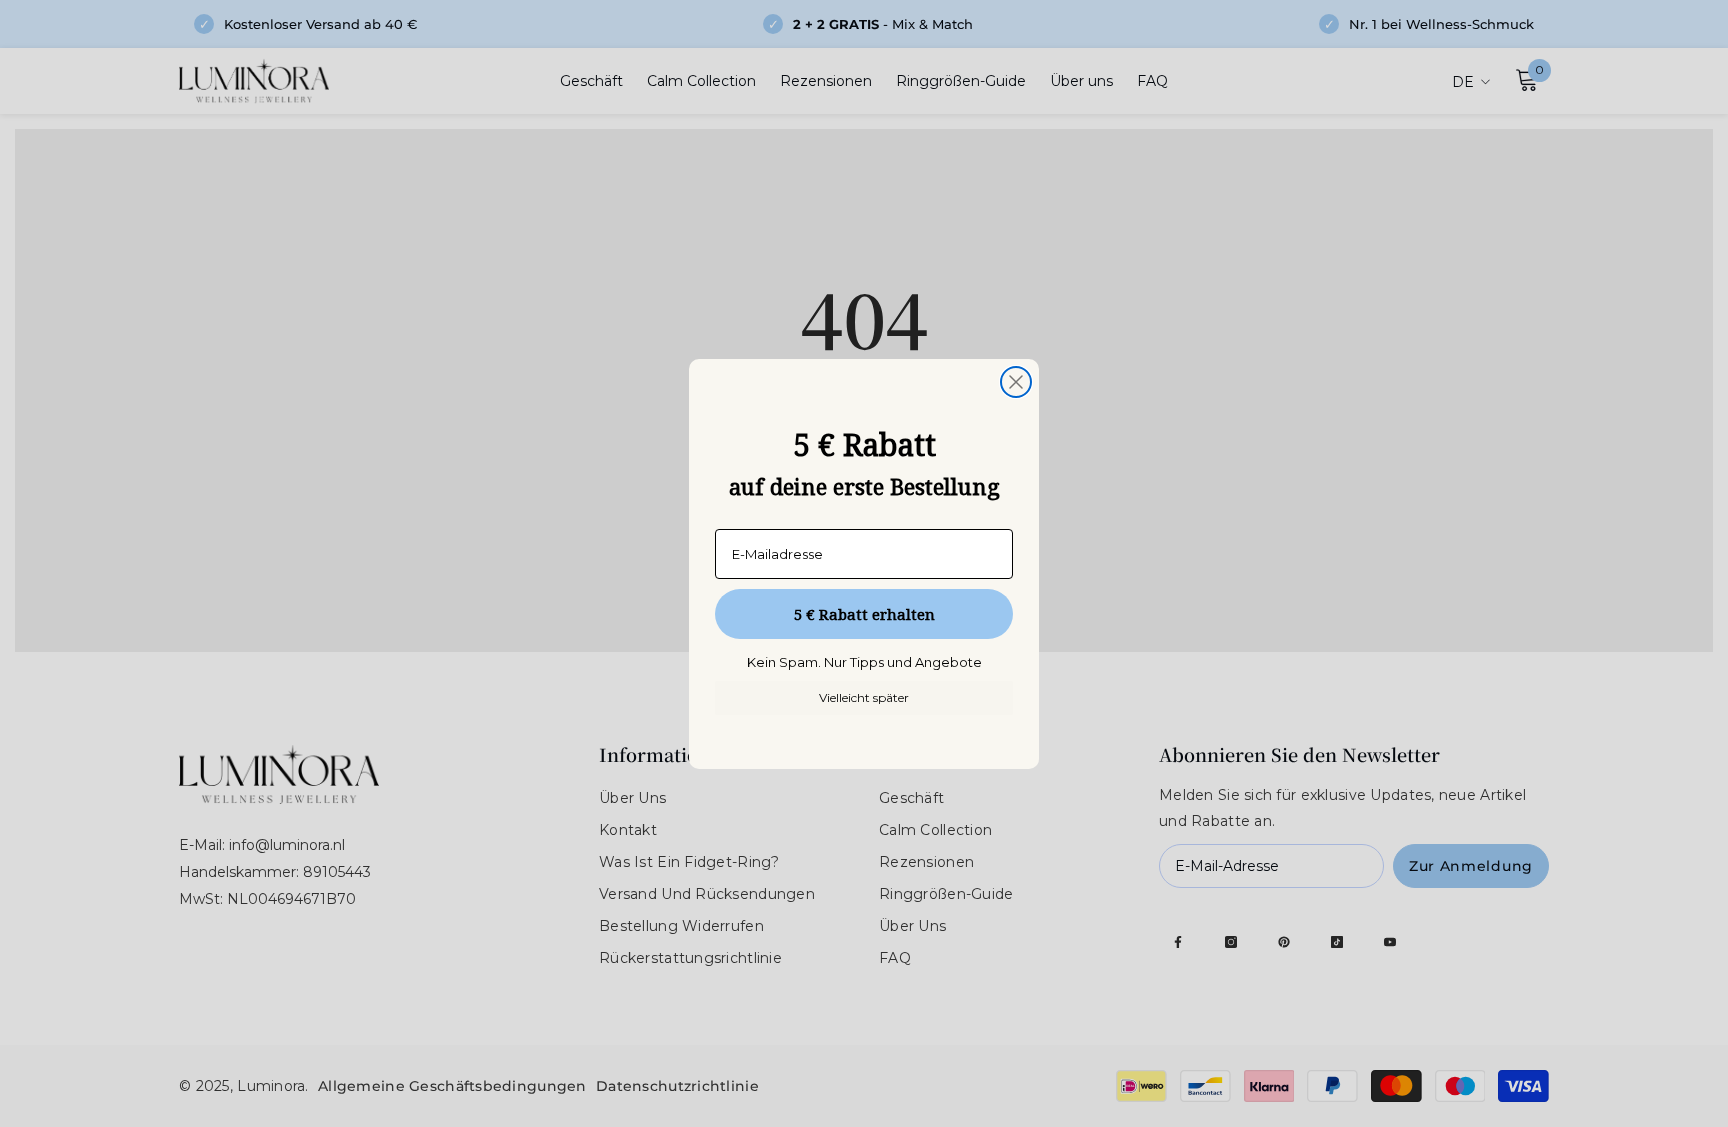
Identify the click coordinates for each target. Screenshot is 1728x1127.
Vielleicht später (864, 697)
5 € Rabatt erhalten (864, 614)
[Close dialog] (1016, 382)
